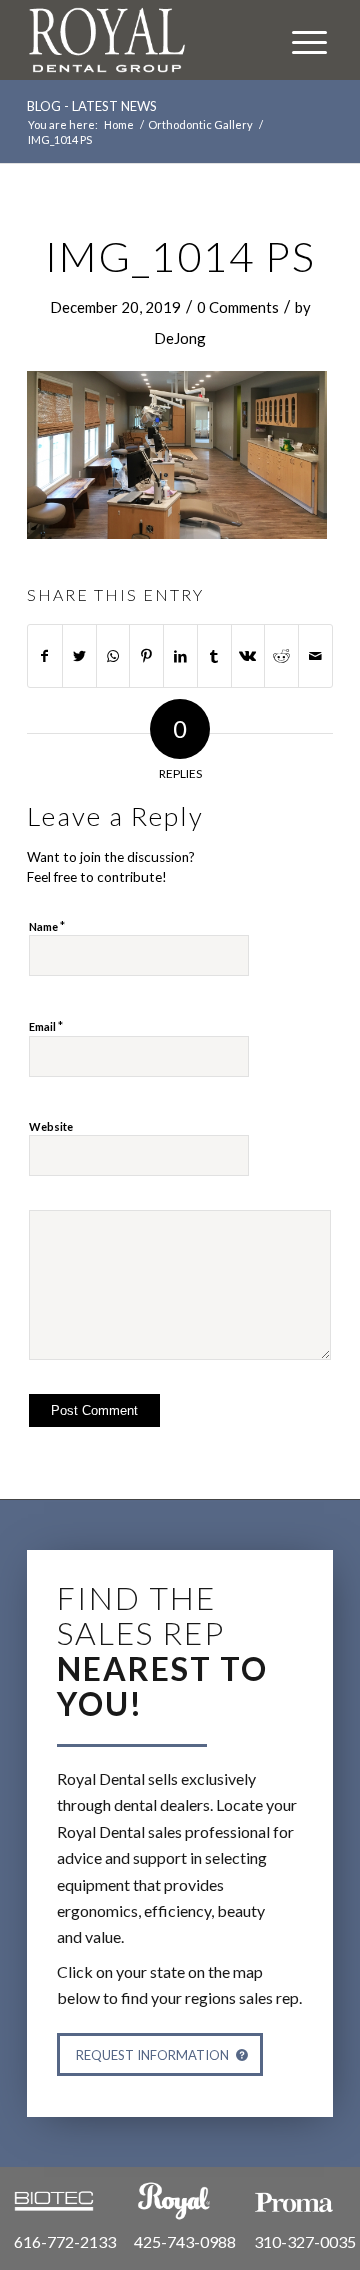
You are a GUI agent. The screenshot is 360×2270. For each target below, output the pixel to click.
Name (47, 926)
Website (51, 1126)
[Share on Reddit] (281, 656)
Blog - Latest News (92, 106)
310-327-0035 (305, 2241)
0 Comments (238, 307)
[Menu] (299, 40)
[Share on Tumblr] (214, 656)
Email (46, 1026)
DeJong (180, 338)
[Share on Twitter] (79, 656)
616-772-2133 (65, 2241)
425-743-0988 (185, 2241)
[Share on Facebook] (45, 656)
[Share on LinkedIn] (180, 656)
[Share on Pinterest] (146, 656)
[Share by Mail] (315, 656)
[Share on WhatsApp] (113, 656)
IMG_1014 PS (180, 256)
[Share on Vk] (248, 656)
